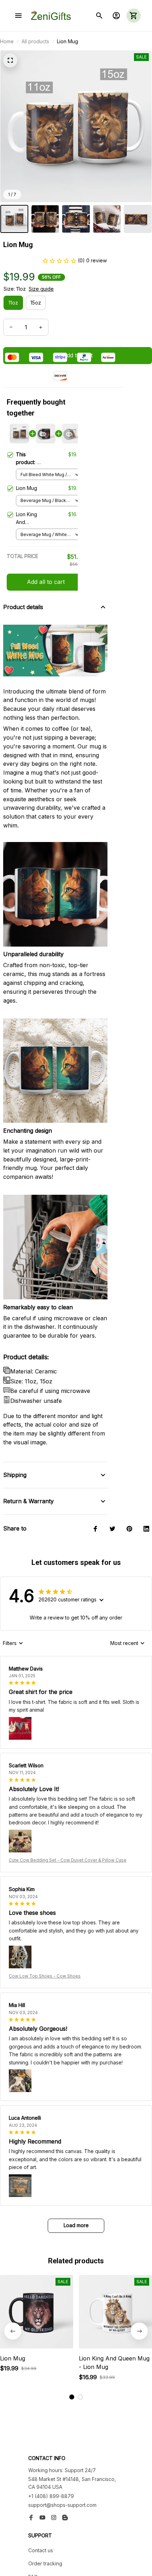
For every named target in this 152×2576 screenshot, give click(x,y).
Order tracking (45, 2563)
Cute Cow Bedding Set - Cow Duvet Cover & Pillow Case (68, 1860)
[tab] (72, 2397)
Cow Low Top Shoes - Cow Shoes (45, 1976)
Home (7, 41)
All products (35, 41)
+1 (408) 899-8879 (51, 2496)
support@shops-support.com (62, 2505)
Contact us (41, 2550)
